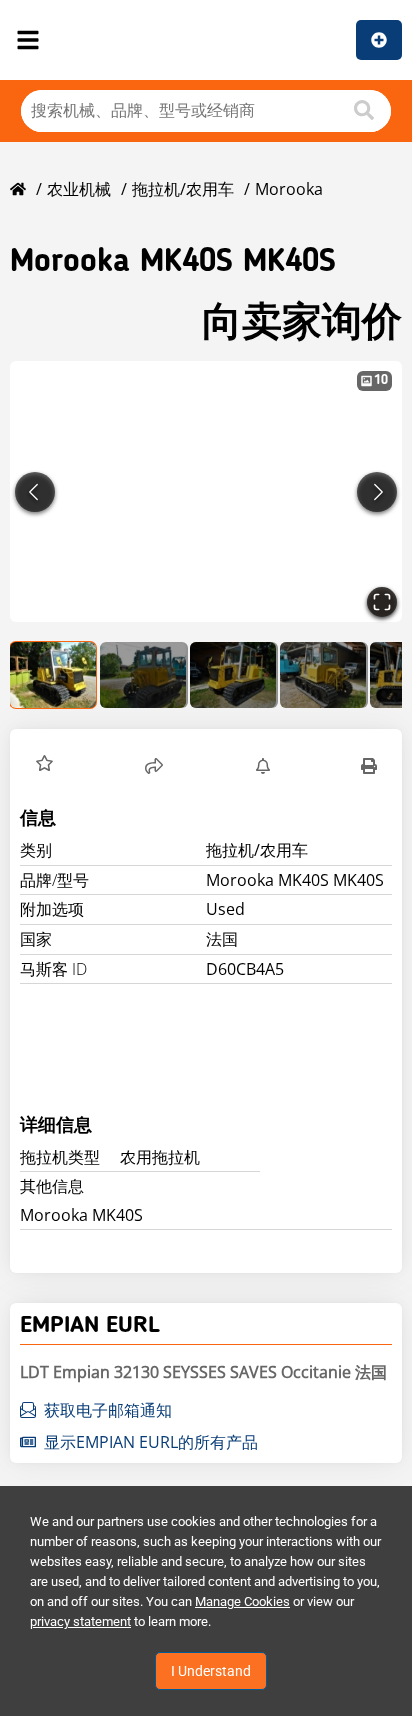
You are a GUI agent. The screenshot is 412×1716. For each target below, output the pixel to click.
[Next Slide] (377, 492)
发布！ (379, 40)
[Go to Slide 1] (54, 675)
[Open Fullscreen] (382, 602)
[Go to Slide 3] (234, 675)
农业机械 (79, 189)
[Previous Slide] (35, 492)
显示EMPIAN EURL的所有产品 (151, 1442)
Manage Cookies (242, 1601)
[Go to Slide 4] (324, 675)
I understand (211, 1671)
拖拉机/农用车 (183, 189)
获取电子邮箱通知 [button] (108, 1410)
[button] (206, 491)
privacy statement (80, 1621)
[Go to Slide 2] (144, 675)
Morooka (289, 189)
